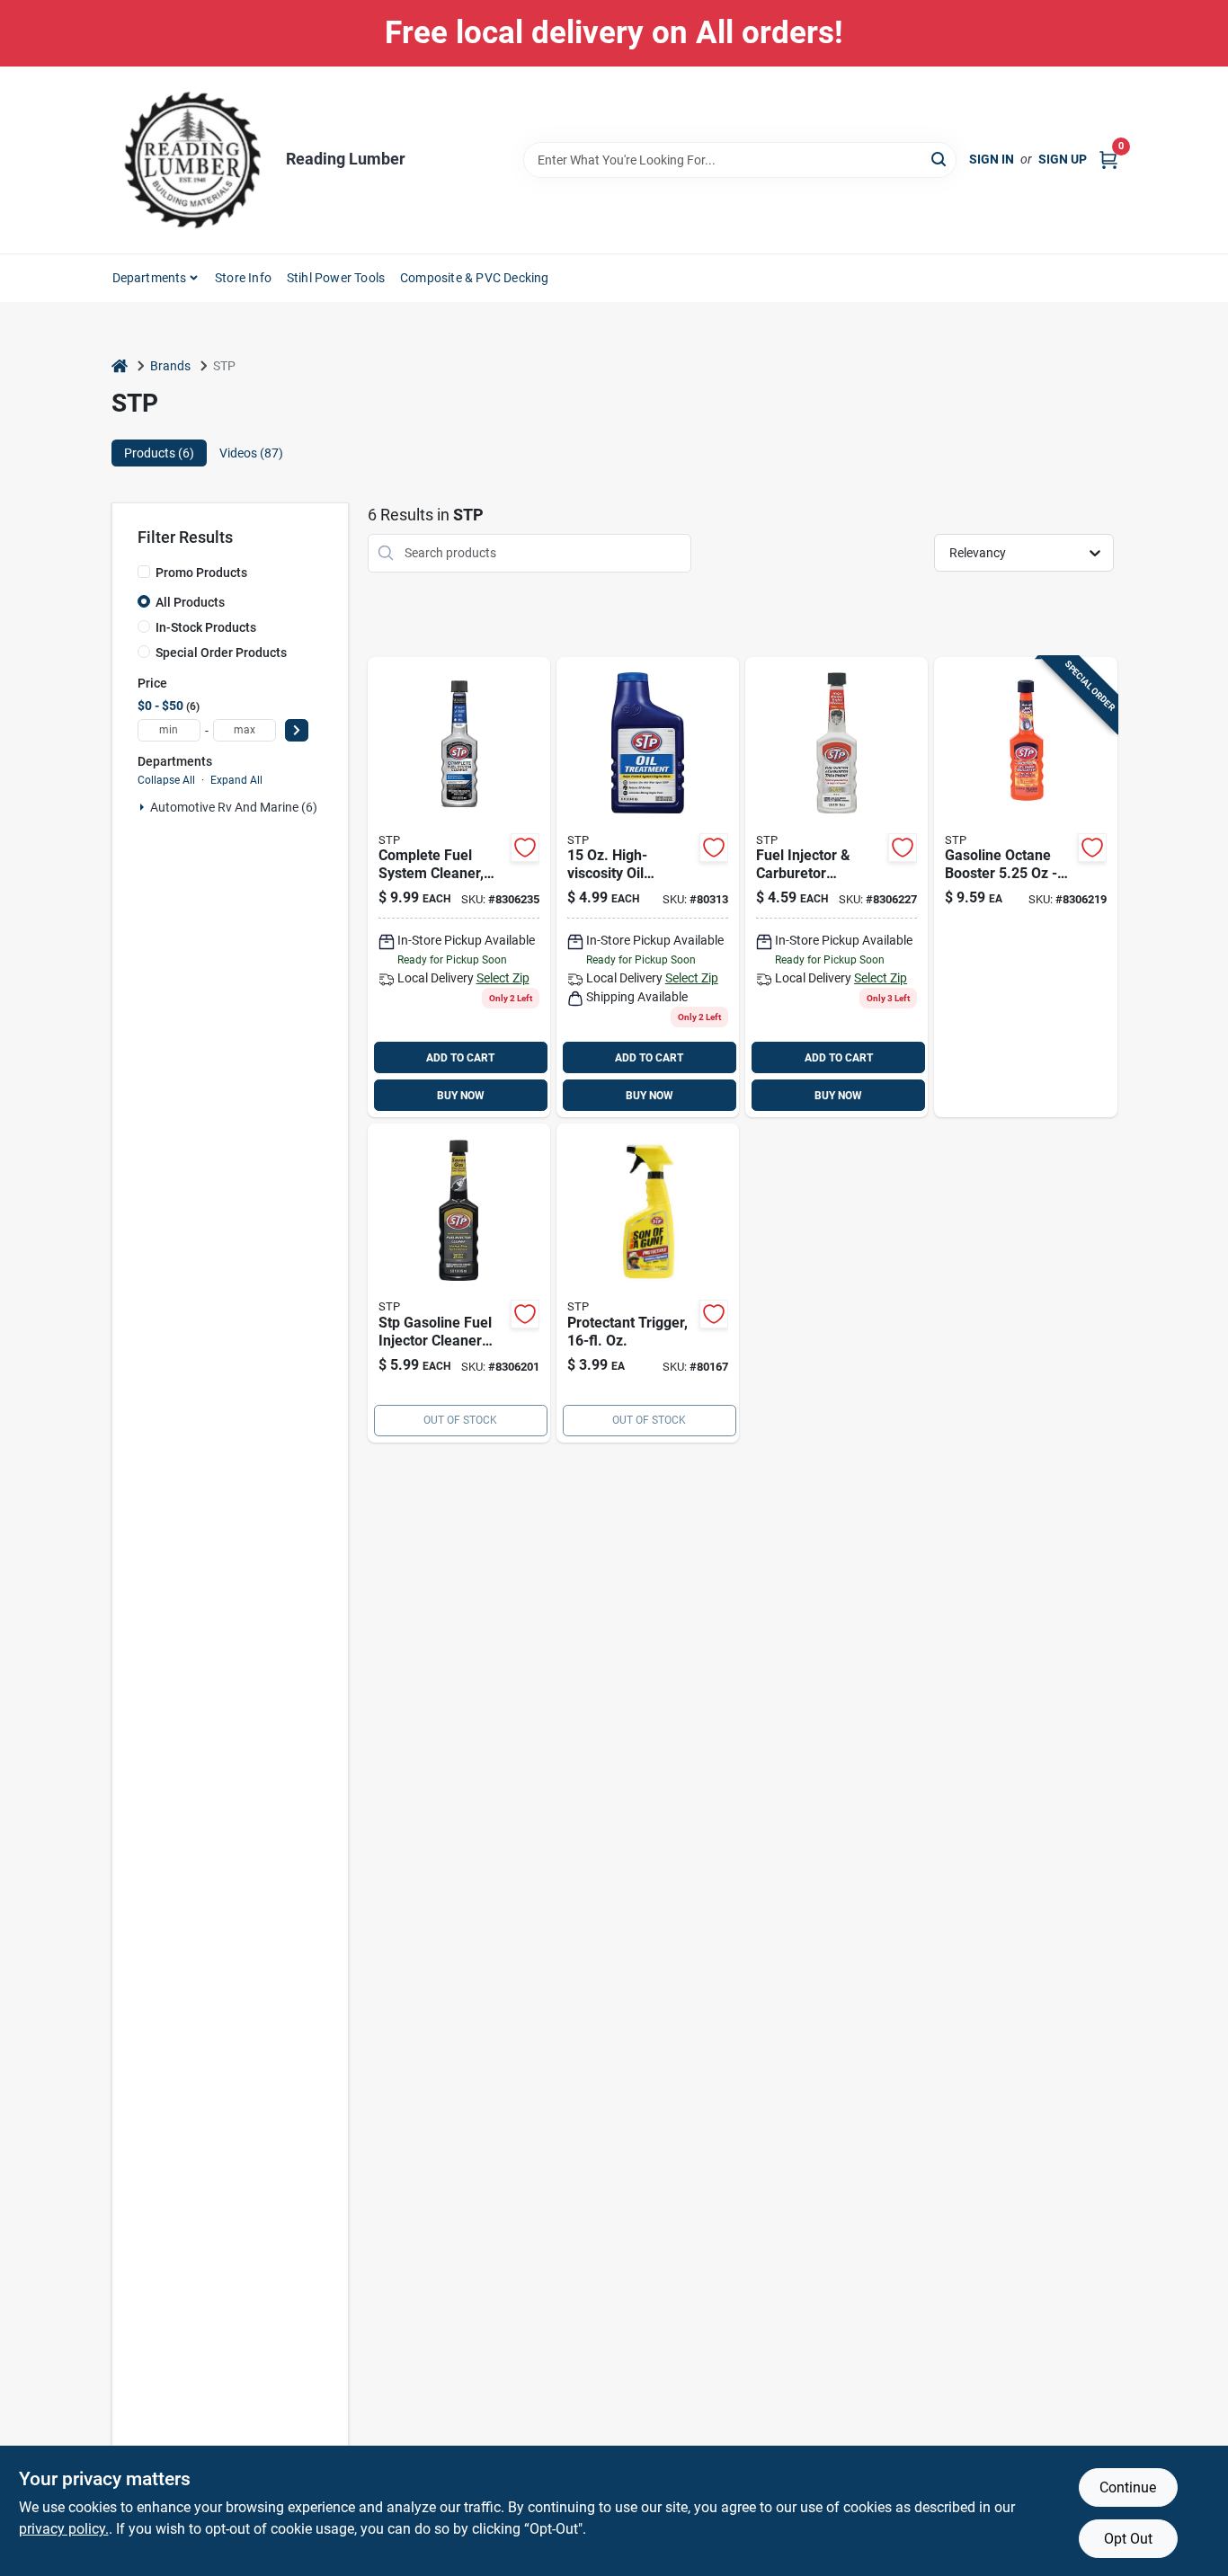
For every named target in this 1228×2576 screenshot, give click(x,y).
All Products (190, 602)
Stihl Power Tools (336, 278)
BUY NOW (461, 1096)
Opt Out (1128, 2539)
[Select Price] (297, 730)
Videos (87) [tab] (251, 453)
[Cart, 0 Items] (1108, 160)
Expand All (236, 780)
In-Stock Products (206, 627)
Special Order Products (221, 653)
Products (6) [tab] (159, 453)
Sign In (992, 159)
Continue (1128, 2487)
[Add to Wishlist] (525, 848)
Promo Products (201, 573)
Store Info (243, 278)
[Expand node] (142, 807)
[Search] (940, 159)
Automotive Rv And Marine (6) (234, 807)
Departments (150, 278)
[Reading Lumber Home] (192, 160)
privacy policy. (64, 2529)
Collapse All (166, 780)
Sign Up (1063, 159)
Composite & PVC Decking (475, 278)
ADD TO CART (460, 1058)
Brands (170, 366)
